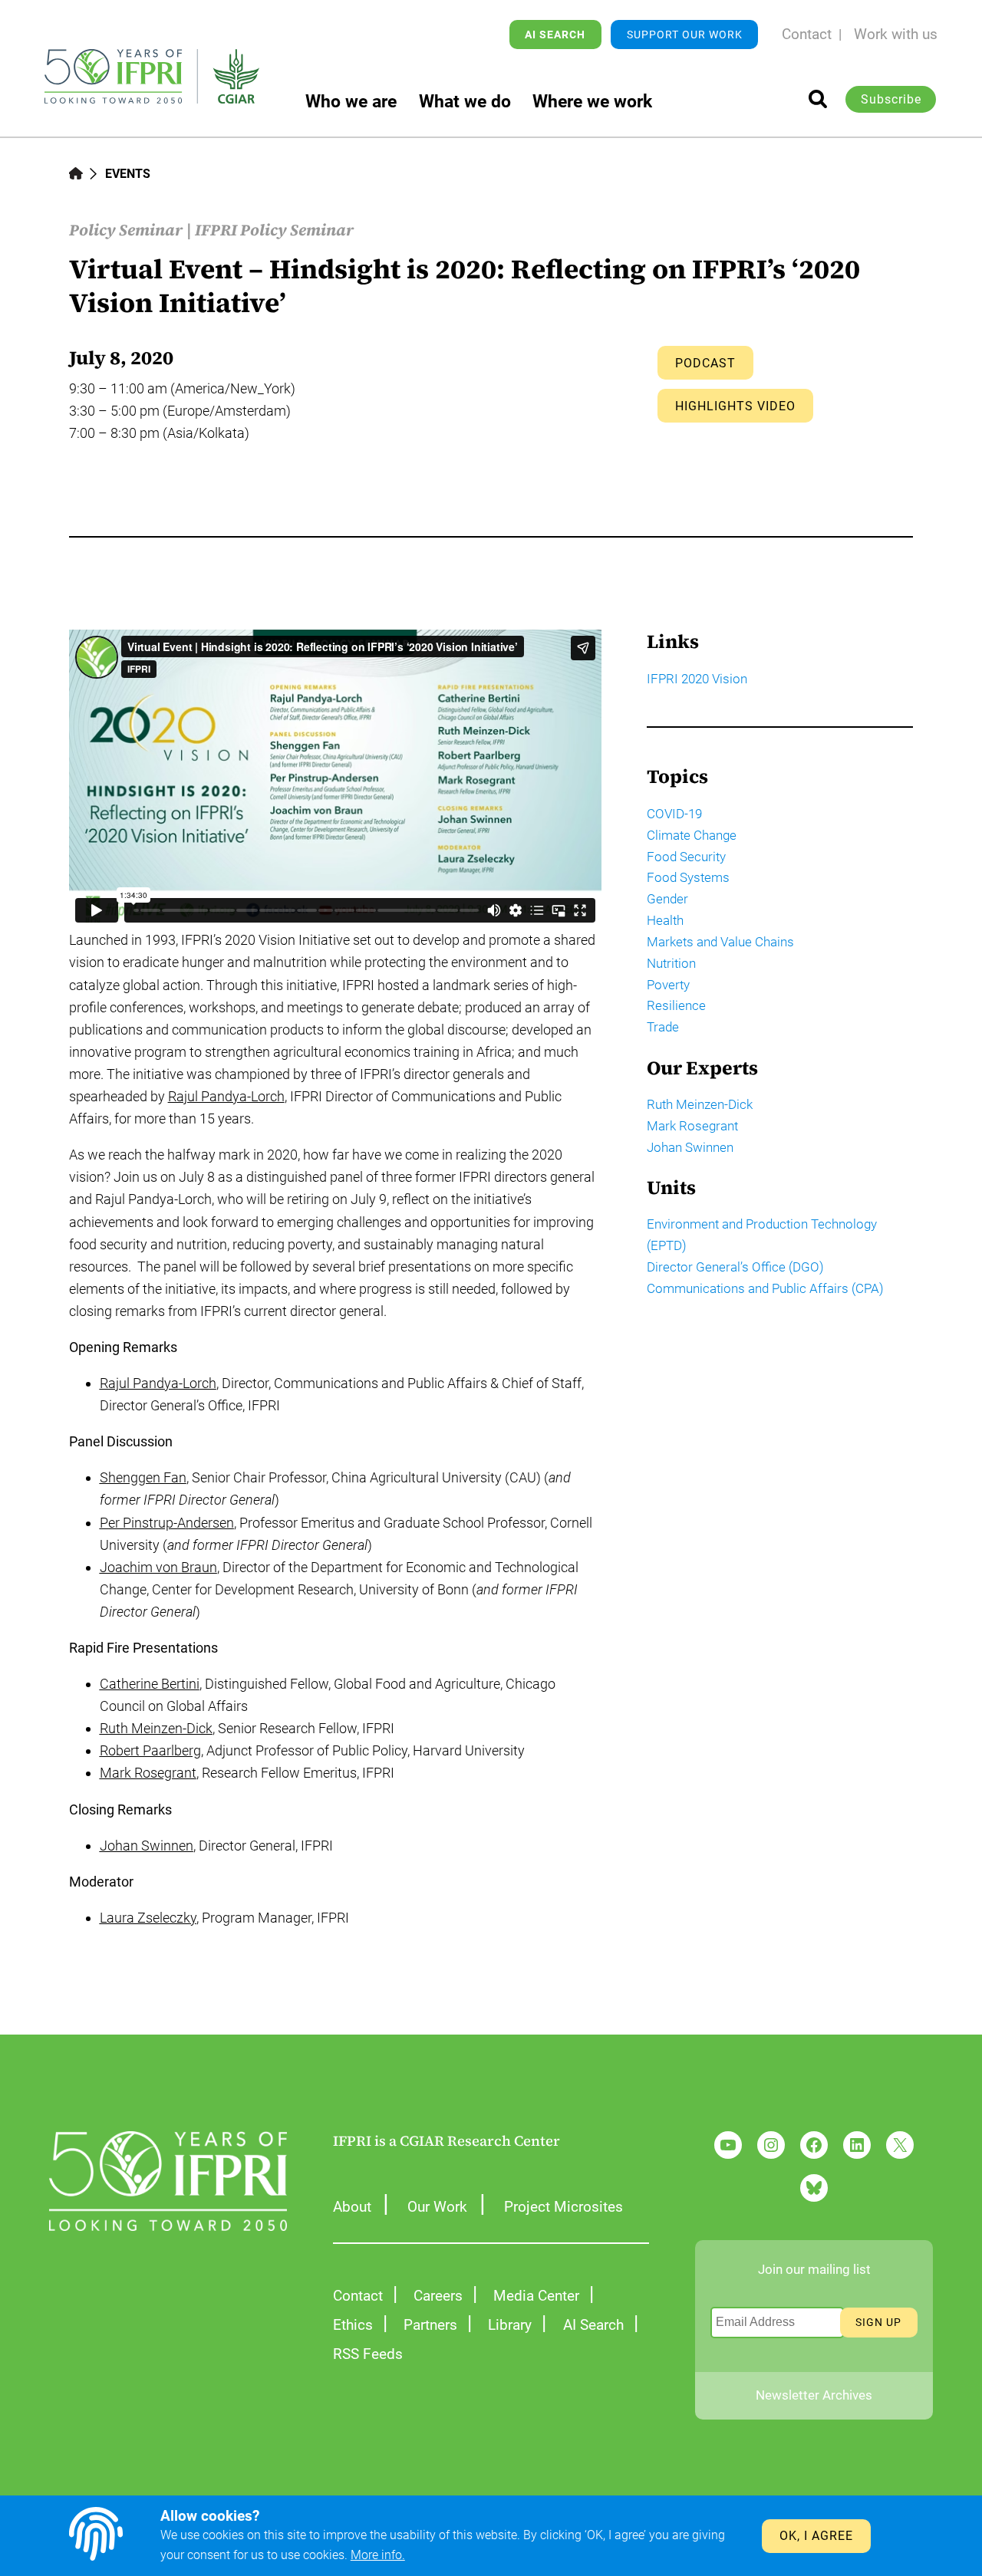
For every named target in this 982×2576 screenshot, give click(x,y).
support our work (685, 35)
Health (665, 920)
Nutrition (671, 963)
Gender (667, 899)
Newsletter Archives (814, 2395)
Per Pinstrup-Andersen (167, 1523)
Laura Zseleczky (148, 1918)
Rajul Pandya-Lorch (226, 1096)
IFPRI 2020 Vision (697, 679)
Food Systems (688, 877)
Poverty (668, 985)
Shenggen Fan (143, 1477)
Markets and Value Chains (720, 942)
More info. (378, 2555)
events (128, 174)
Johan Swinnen (147, 1846)
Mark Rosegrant (148, 1773)
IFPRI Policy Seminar (274, 230)
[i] (818, 99)
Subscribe (891, 99)
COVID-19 (674, 814)
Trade (663, 1027)
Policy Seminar (126, 230)
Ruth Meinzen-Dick (156, 1728)
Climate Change (692, 835)
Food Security (686, 857)
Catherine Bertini (150, 1684)
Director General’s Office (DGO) (735, 1267)
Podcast (705, 363)
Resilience (676, 1005)
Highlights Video (735, 406)
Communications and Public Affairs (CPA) (765, 1288)
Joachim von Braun (158, 1567)
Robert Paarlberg (150, 1750)
